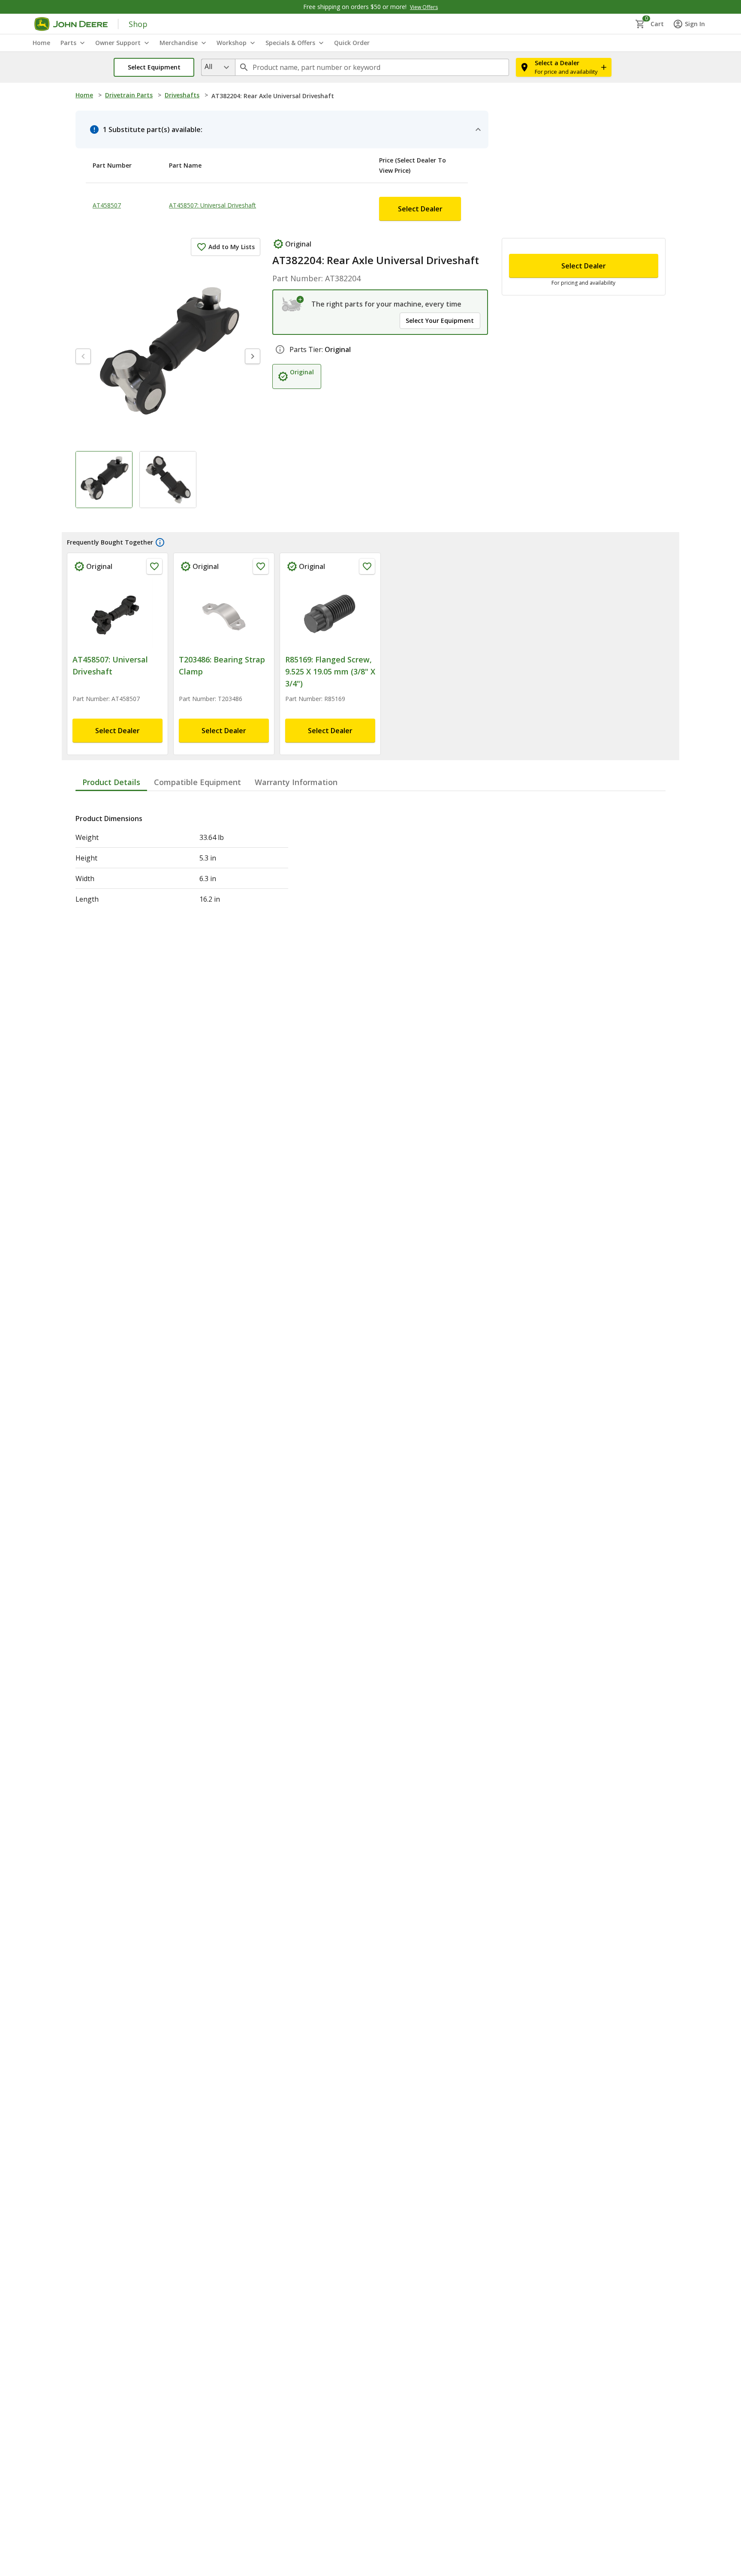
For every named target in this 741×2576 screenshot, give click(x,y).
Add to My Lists (232, 214)
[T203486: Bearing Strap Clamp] (224, 581)
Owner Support (118, 43)
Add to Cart (583, 382)
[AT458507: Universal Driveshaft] (117, 581)
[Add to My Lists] (154, 534)
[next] (253, 324)
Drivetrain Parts (129, 95)
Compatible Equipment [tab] (197, 736)
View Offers (424, 7)
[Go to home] (71, 24)
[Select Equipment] (293, 271)
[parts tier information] (280, 341)
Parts (68, 43)
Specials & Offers (290, 43)
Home (84, 95)
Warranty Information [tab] (296, 736)
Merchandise (179, 43)
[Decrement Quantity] (520, 225)
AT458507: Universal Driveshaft (238, 184)
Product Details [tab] (111, 736)
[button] (154, 67)
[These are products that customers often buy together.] (160, 510)
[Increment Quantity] (562, 225)
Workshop (232, 43)
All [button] (208, 66)
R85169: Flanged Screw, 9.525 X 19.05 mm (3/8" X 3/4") (330, 639)
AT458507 (107, 184)
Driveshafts (182, 95)
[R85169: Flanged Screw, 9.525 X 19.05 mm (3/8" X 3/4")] (330, 581)
